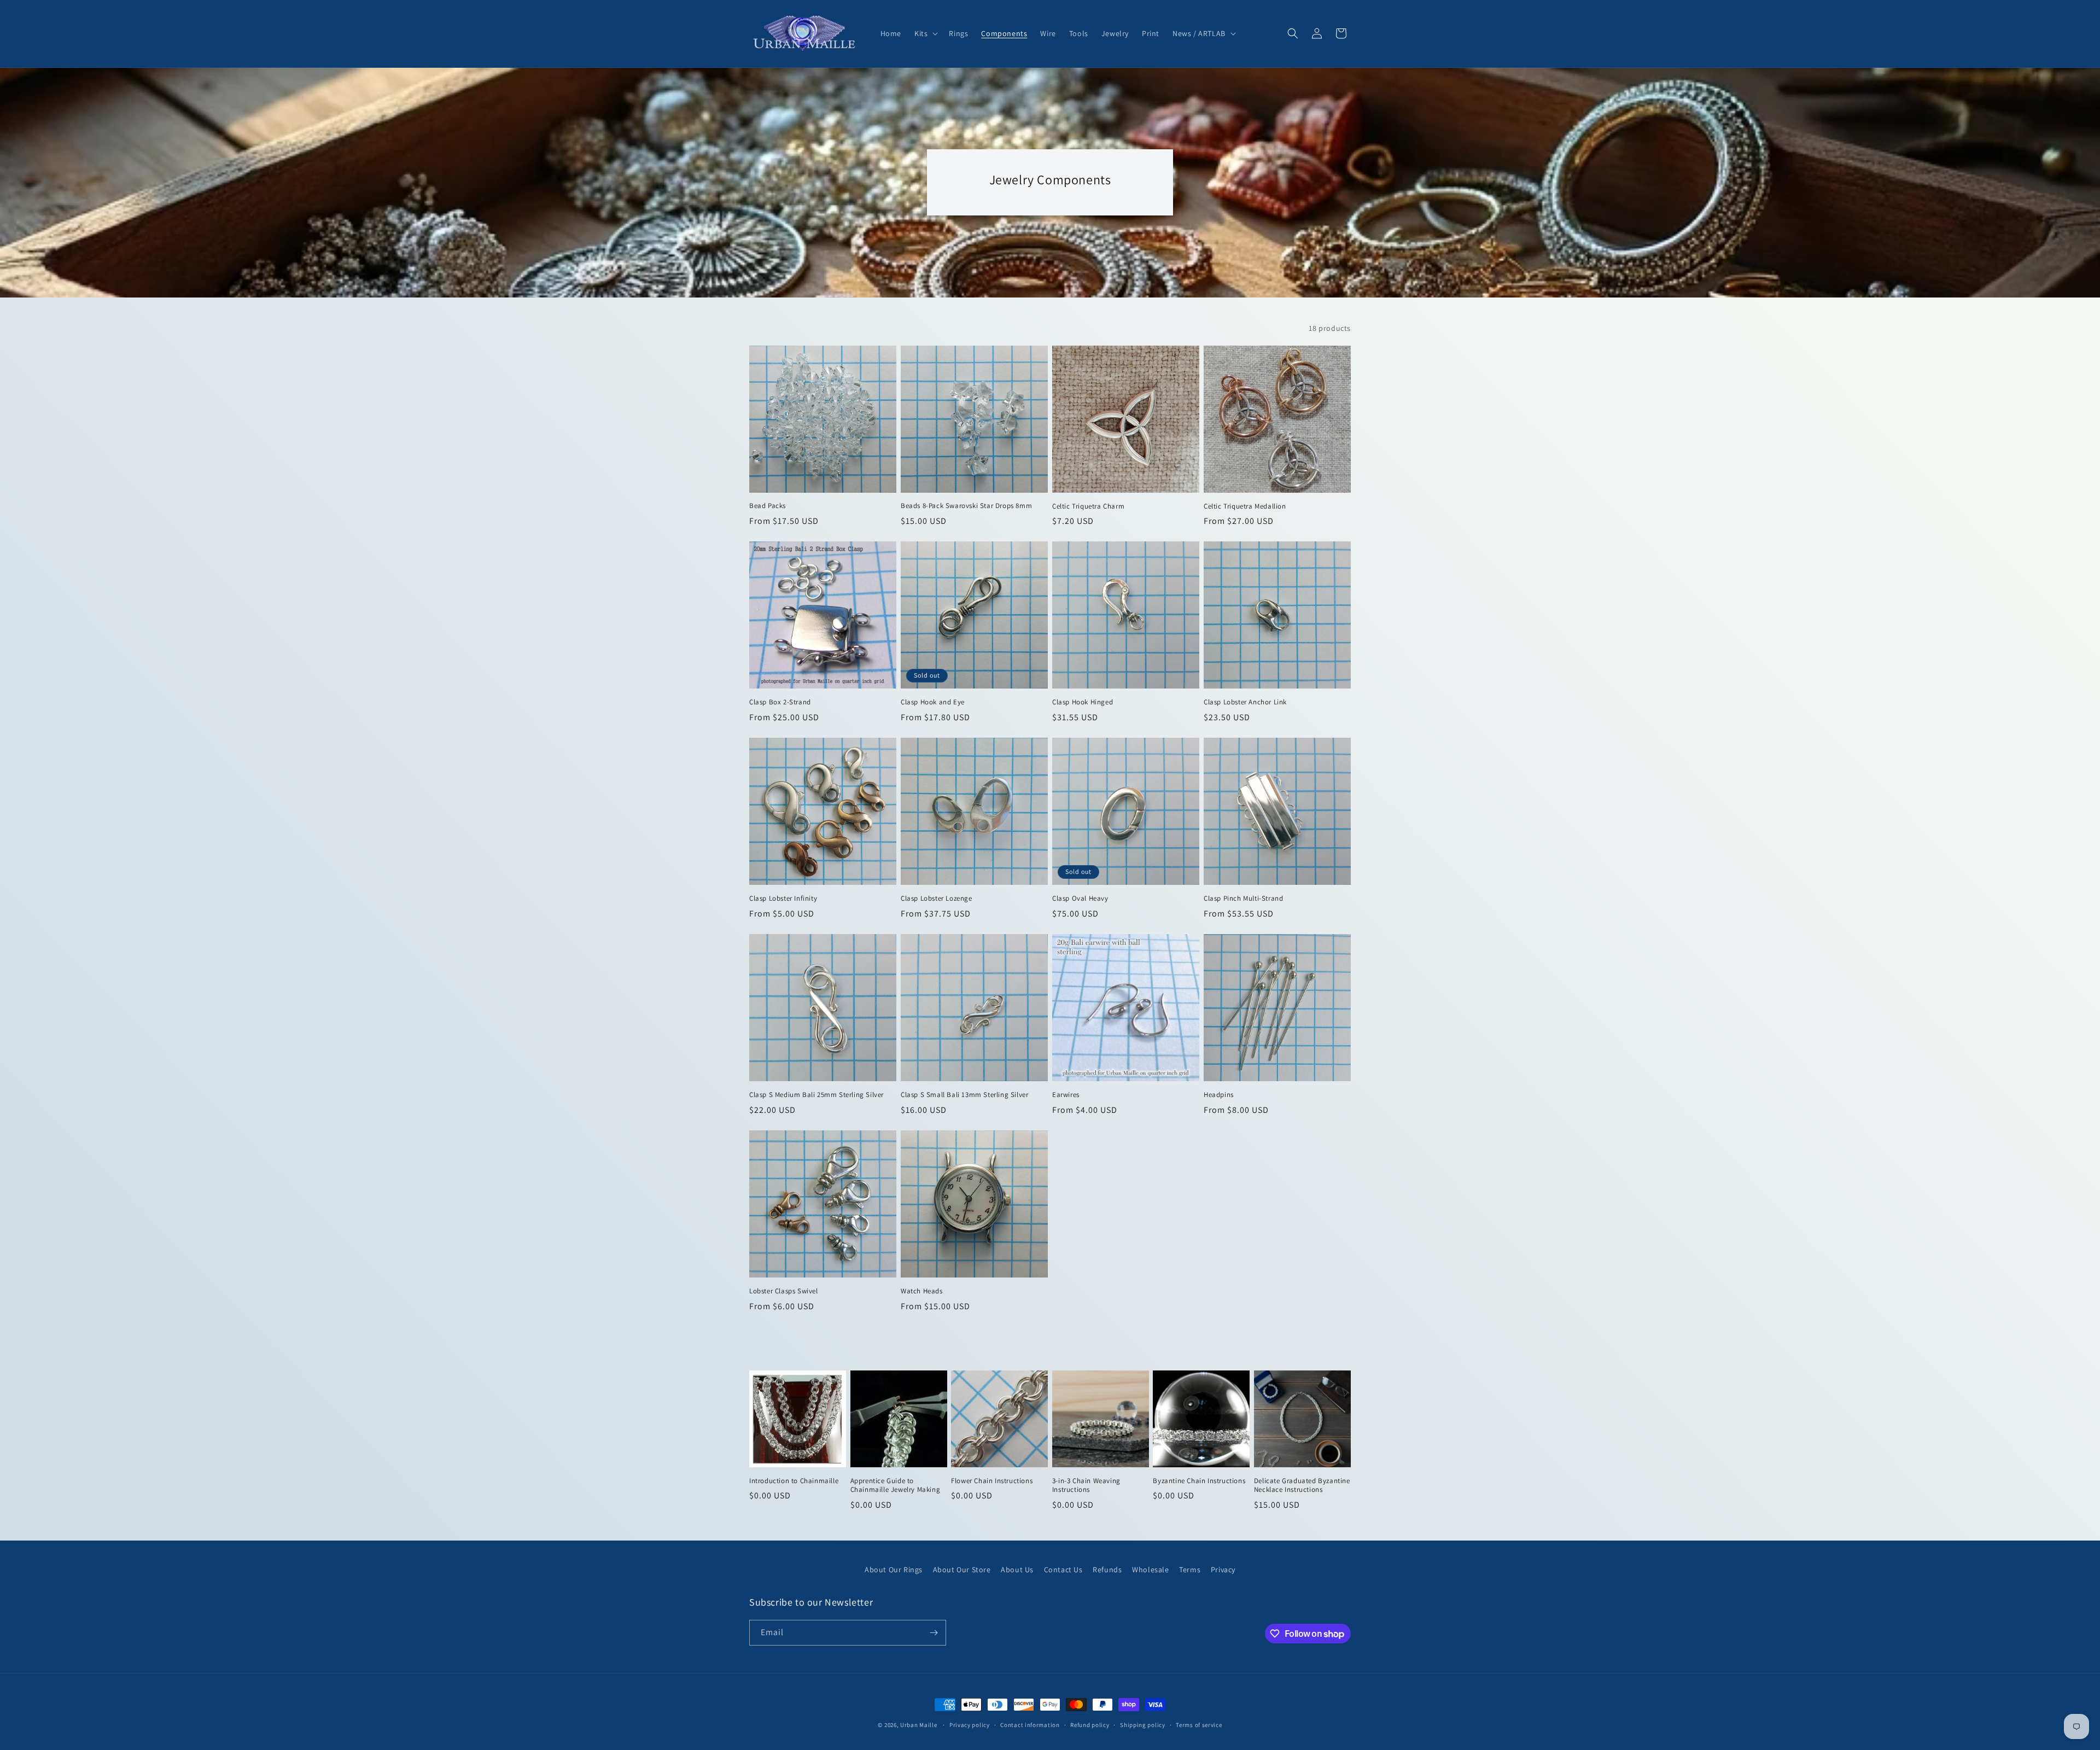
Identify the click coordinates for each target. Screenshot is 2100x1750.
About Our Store (962, 1570)
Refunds (1107, 1570)
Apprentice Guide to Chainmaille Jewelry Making (896, 1486)
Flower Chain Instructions (992, 1481)
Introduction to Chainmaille (794, 1481)
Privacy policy (970, 1725)
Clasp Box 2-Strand (780, 702)
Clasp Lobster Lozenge (937, 899)
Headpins (1219, 1095)
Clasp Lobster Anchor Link (1245, 702)
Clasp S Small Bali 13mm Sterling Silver (964, 1095)
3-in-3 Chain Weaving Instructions (1086, 1486)
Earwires (1066, 1095)
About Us (1017, 1570)
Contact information (1030, 1725)
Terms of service (1199, 1725)
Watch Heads (922, 1291)
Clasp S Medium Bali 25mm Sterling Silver (816, 1095)
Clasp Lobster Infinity (783, 899)
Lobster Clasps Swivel (784, 1291)
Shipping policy (1143, 1725)
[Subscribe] (934, 1633)
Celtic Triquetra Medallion (1245, 506)
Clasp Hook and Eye (933, 702)
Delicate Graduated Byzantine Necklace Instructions (1302, 1486)
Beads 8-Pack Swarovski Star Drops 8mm (966, 506)
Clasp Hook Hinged (1083, 702)
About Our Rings (894, 1570)
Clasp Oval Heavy (1080, 899)
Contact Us (1063, 1570)
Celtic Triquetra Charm (1088, 506)
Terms (1190, 1570)
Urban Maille (918, 1725)
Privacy (1223, 1570)
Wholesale (1150, 1570)
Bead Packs (768, 506)
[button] (925, 33)
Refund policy (1090, 1725)
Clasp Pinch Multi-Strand (1243, 899)
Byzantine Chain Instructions (1199, 1481)
